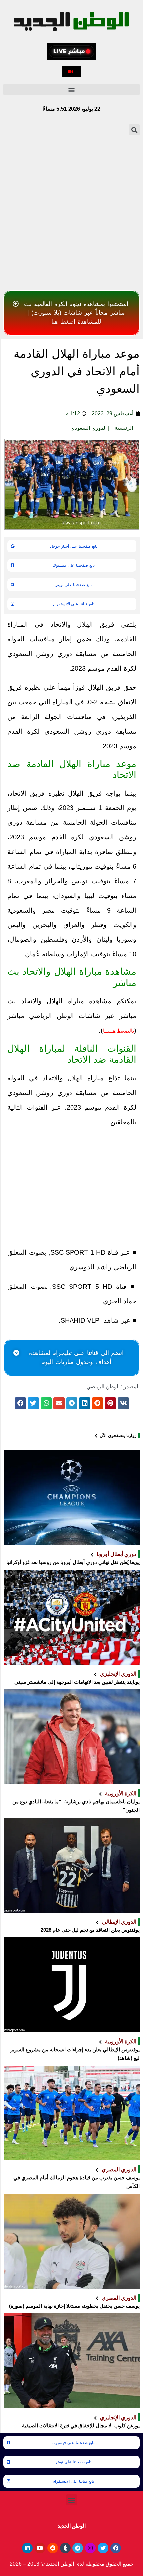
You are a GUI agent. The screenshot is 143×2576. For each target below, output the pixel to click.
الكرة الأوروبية (121, 1793)
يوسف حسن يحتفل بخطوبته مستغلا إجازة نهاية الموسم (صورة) (74, 2306)
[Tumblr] (65, 2548)
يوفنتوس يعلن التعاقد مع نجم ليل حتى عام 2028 (90, 1930)
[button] (71, 72)
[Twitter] (103, 2548)
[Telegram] (78, 2548)
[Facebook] (116, 2548)
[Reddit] (53, 2548)
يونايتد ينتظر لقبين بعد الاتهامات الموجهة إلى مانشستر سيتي (77, 1682)
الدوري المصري (119, 2169)
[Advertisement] (71, 213)
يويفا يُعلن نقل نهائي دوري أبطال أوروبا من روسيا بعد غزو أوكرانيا (73, 1562)
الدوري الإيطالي (119, 1922)
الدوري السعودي (89, 428)
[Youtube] (40, 2548)
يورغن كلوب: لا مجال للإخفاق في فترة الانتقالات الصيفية (81, 2426)
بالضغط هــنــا (119, 1031)
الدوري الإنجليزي (118, 1674)
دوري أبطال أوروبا (117, 1554)
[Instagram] (90, 2548)
